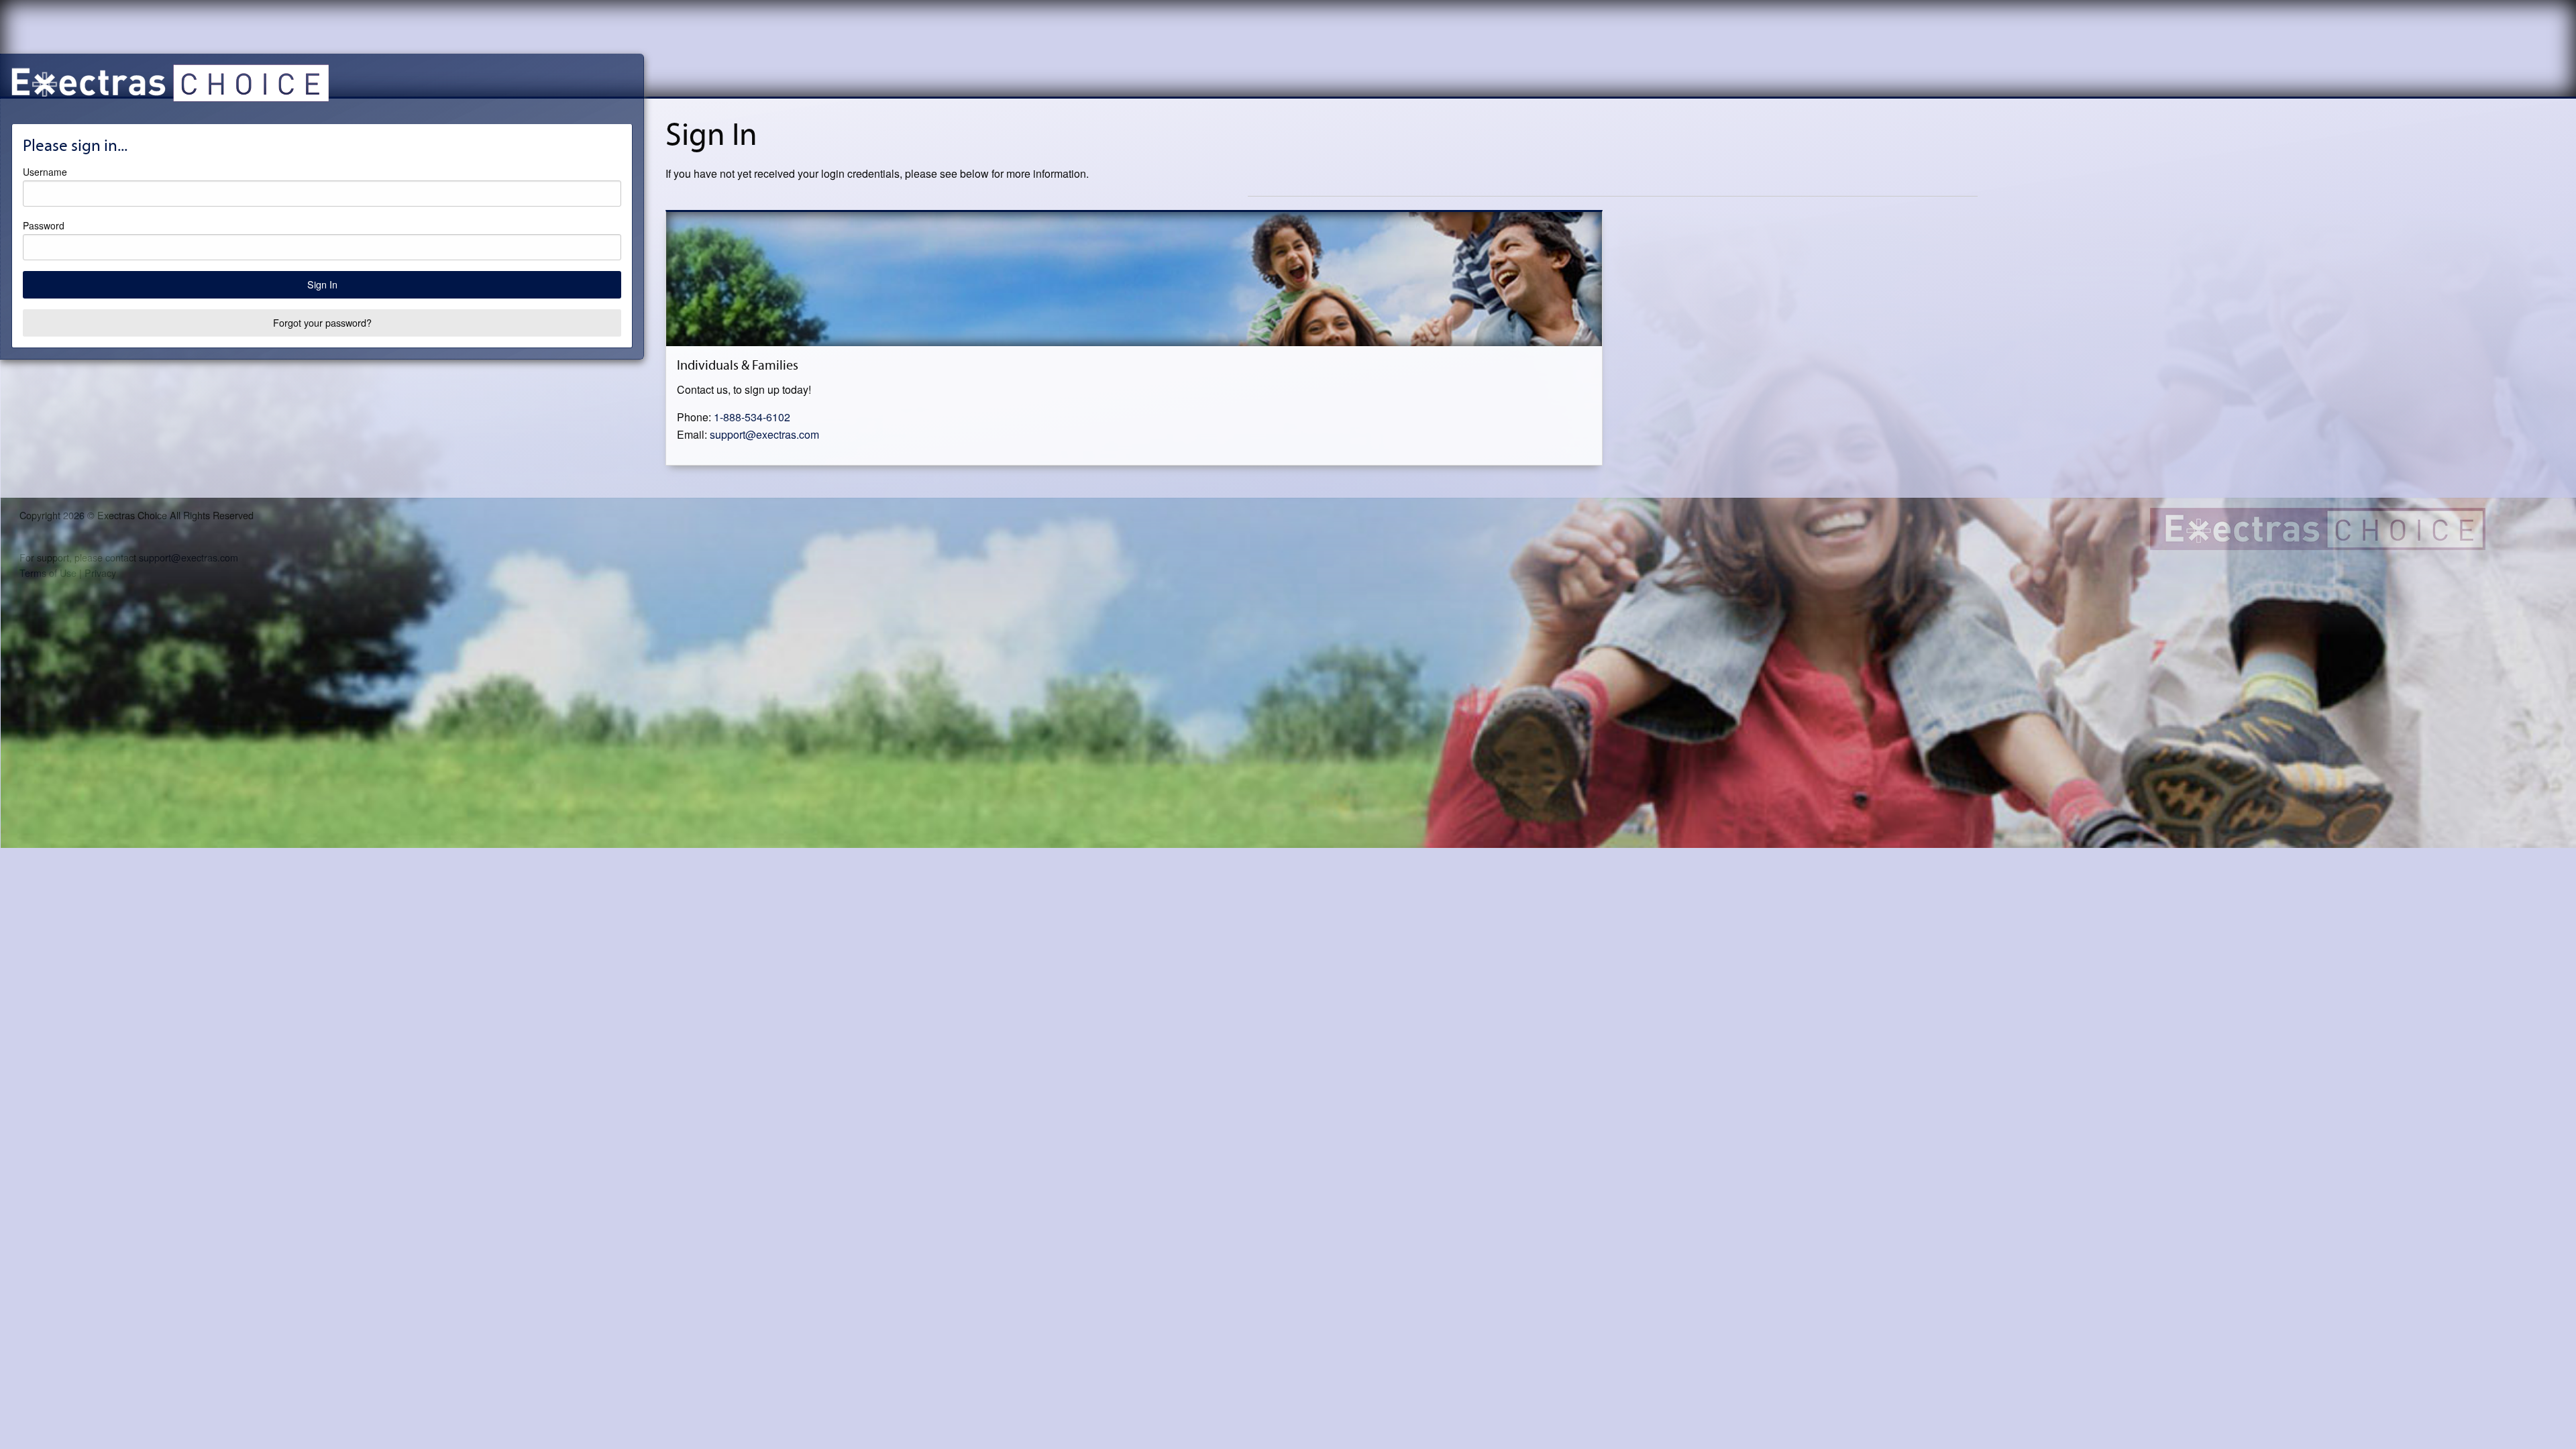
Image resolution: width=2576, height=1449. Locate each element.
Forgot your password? (322, 322)
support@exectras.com (764, 434)
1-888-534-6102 (752, 417)
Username (45, 172)
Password (44, 225)
